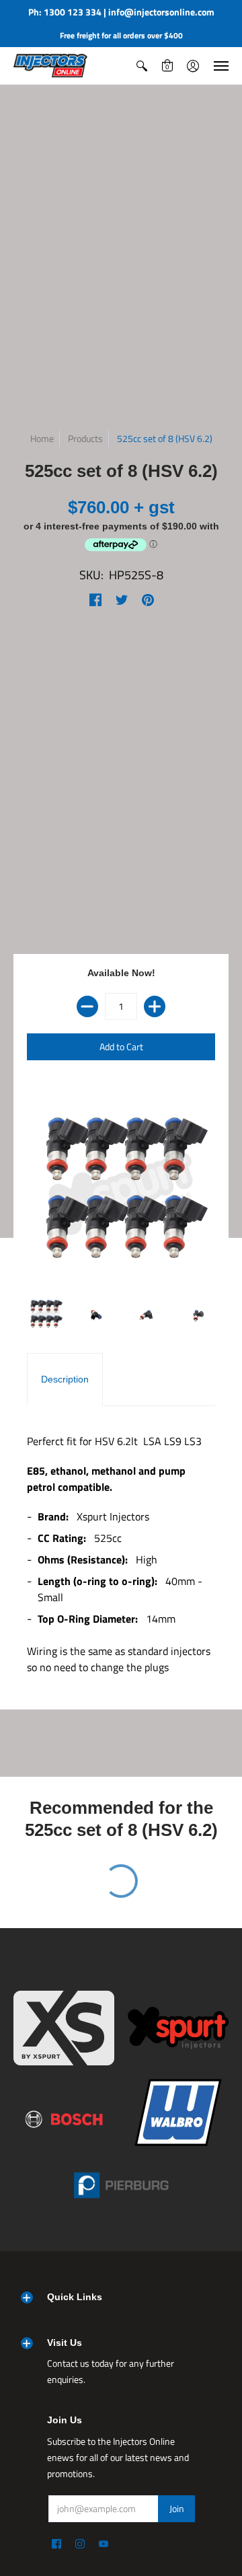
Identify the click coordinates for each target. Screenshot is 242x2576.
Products (85, 438)
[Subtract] (87, 1006)
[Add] (155, 1006)
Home (42, 438)
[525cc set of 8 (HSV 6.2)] (45, 1314)
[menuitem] (142, 66)
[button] (142, 66)
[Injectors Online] (50, 66)
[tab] (65, 1380)
